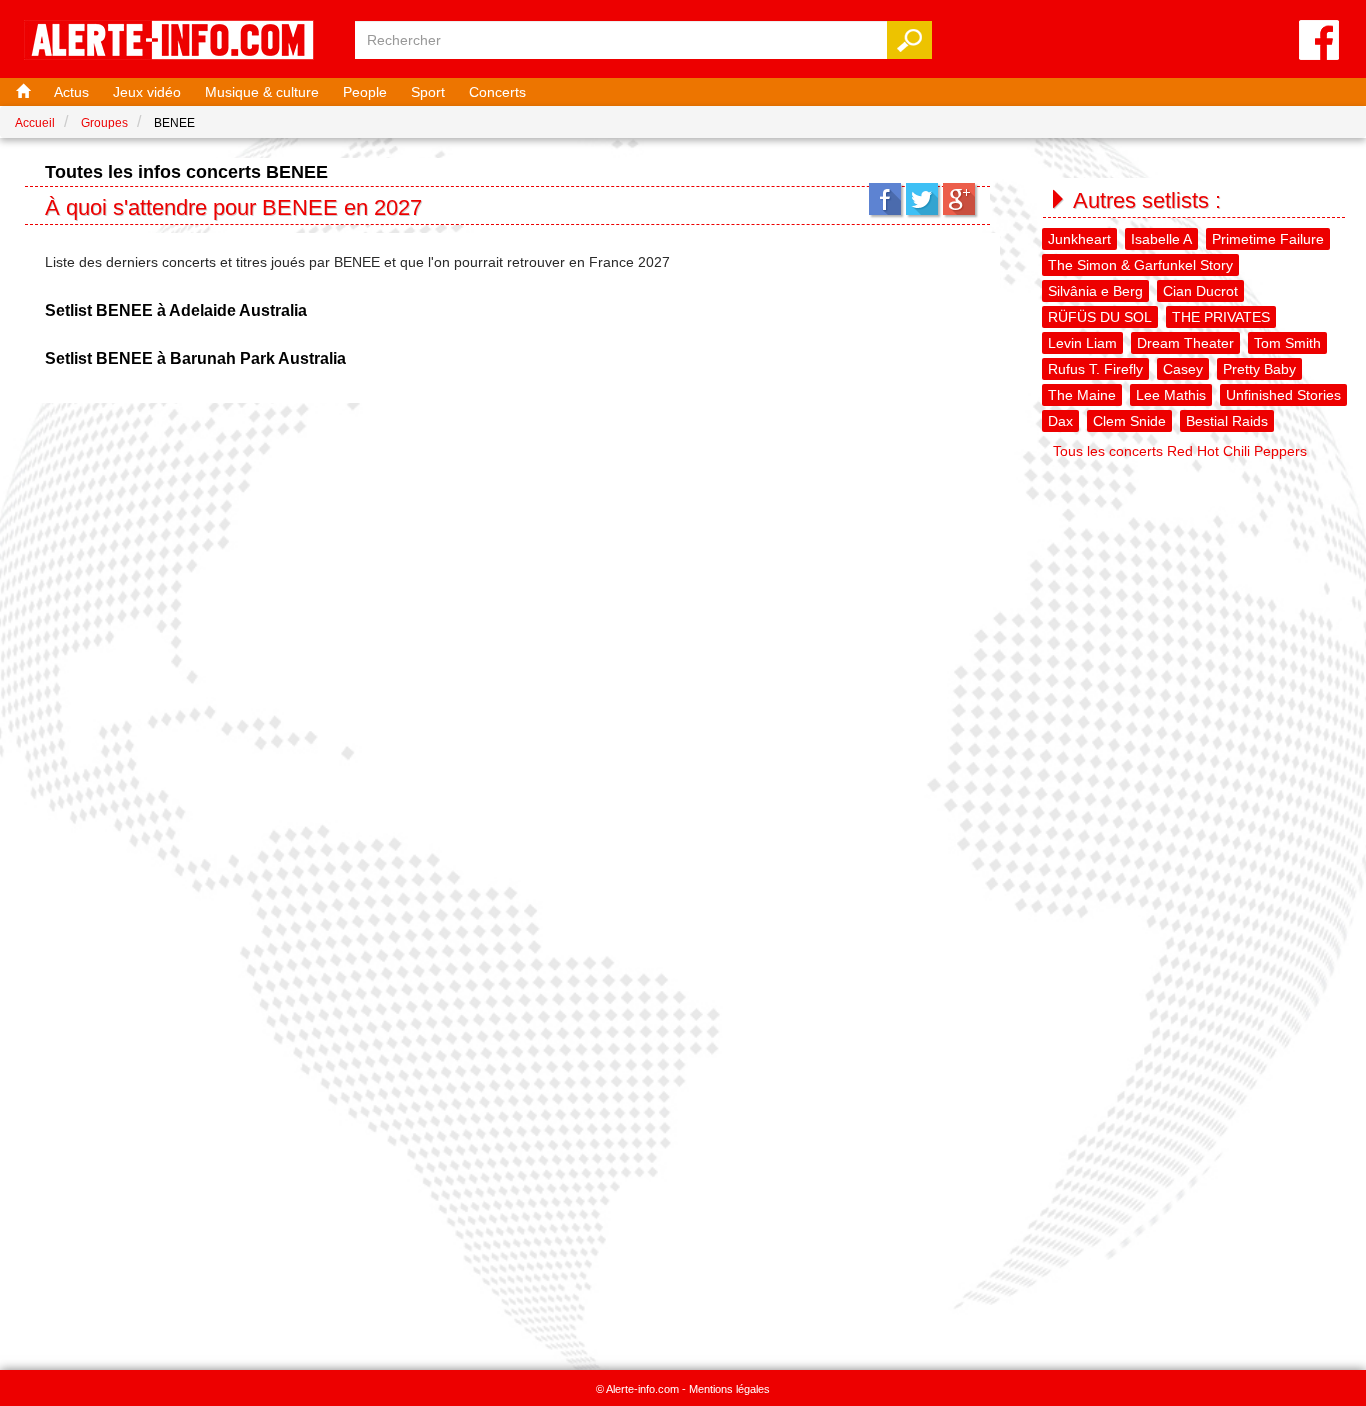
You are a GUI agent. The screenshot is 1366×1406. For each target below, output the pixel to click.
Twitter (922, 199)
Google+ (959, 199)
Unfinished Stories (1283, 395)
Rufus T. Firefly (1095, 369)
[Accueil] (21, 92)
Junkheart (1079, 239)
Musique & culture (262, 92)
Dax (1060, 421)
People (365, 92)
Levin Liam (1082, 343)
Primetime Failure (1268, 239)
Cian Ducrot (1200, 291)
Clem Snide (1129, 421)
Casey (1183, 369)
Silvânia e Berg (1095, 291)
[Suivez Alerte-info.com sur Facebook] (1319, 41)
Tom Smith (1287, 343)
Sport (428, 92)
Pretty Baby (1259, 369)
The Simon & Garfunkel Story (1140, 265)
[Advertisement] (1196, 593)
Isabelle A (1161, 239)
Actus (71, 92)
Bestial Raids (1227, 421)
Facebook (885, 199)
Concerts (497, 92)
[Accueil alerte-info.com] (179, 41)
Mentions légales (729, 1389)
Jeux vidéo (147, 92)
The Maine (1082, 395)
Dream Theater (1185, 343)
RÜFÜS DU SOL (1100, 317)
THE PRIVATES (1221, 317)
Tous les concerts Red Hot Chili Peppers (1180, 451)
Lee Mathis (1171, 395)
